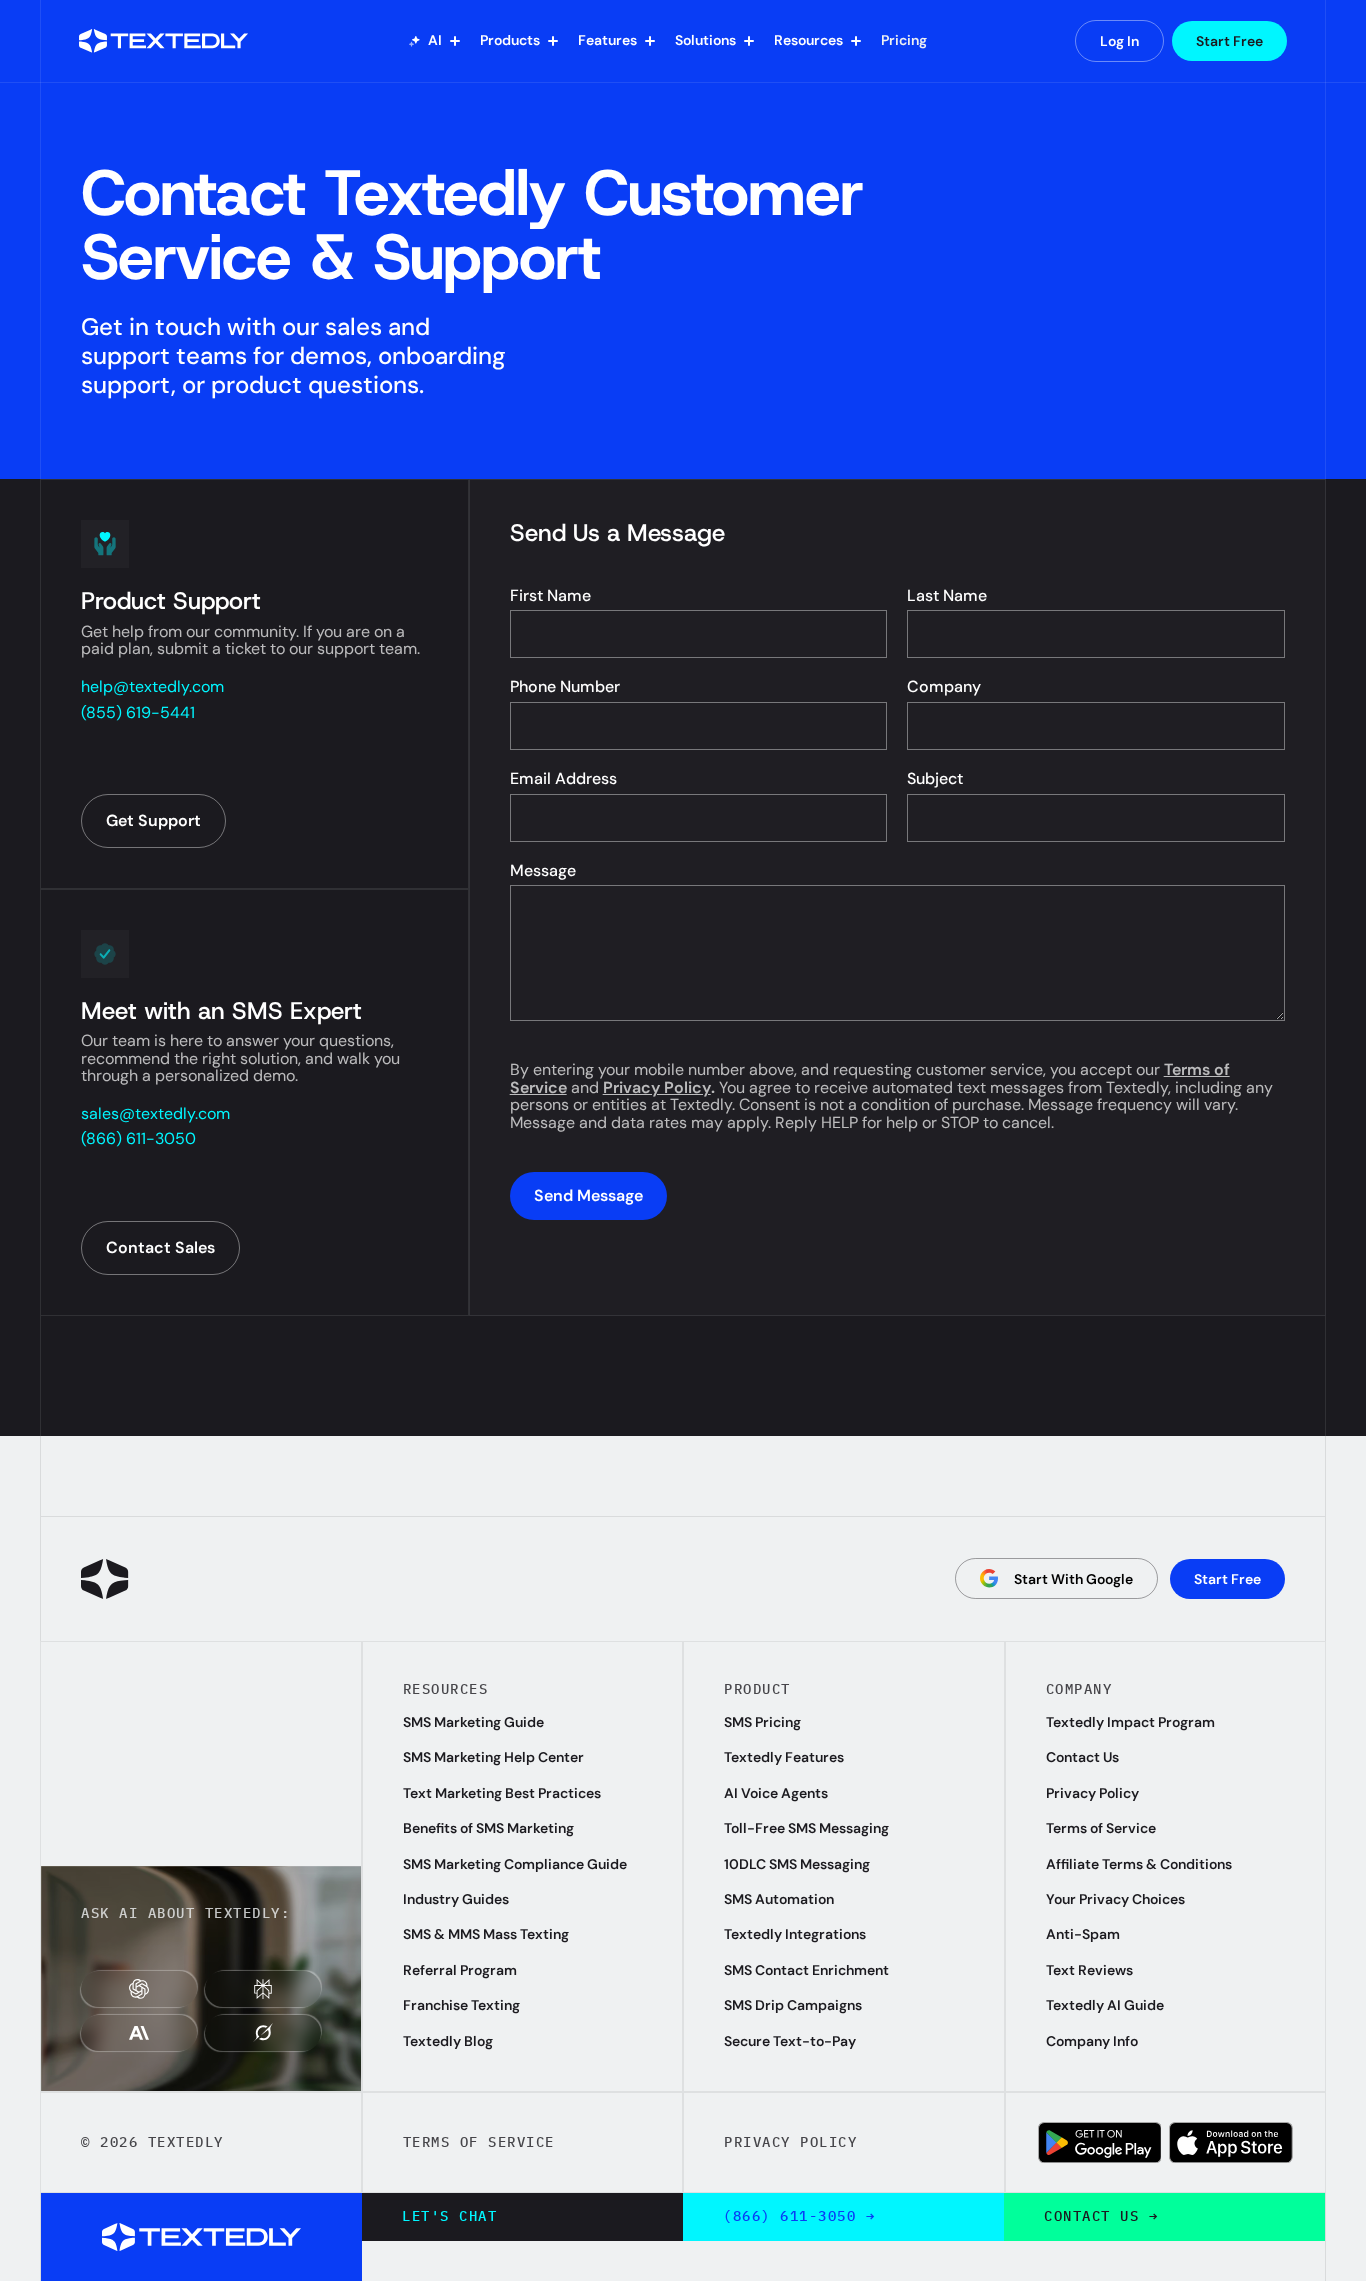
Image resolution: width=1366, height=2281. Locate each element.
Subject (935, 779)
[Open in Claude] (139, 2033)
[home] (169, 41)
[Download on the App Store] (1231, 2142)
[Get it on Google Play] (1100, 2142)
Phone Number (565, 687)
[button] (434, 41)
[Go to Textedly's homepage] (105, 1579)
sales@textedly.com (155, 1114)
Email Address (563, 779)
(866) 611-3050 (138, 1139)
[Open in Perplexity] (263, 1989)
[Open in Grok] (263, 2033)
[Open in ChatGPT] (139, 1989)
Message (543, 871)
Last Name (947, 596)
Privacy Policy (657, 1087)
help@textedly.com (152, 687)
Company (944, 687)
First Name (550, 596)
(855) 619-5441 (138, 713)
